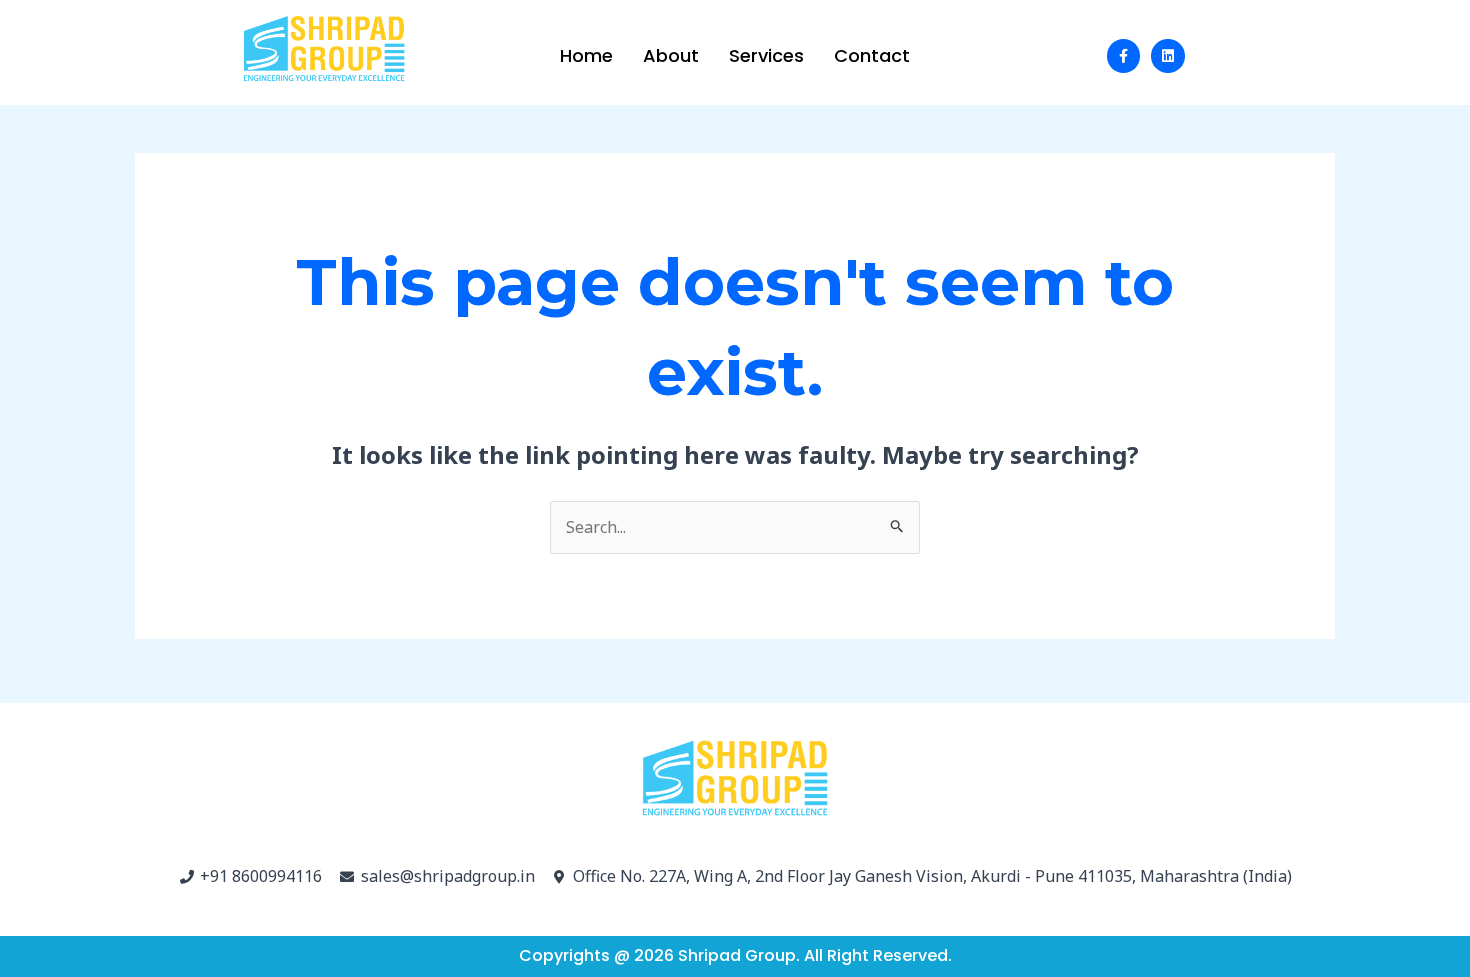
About (671, 55)
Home (586, 55)
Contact (872, 55)
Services (766, 55)
